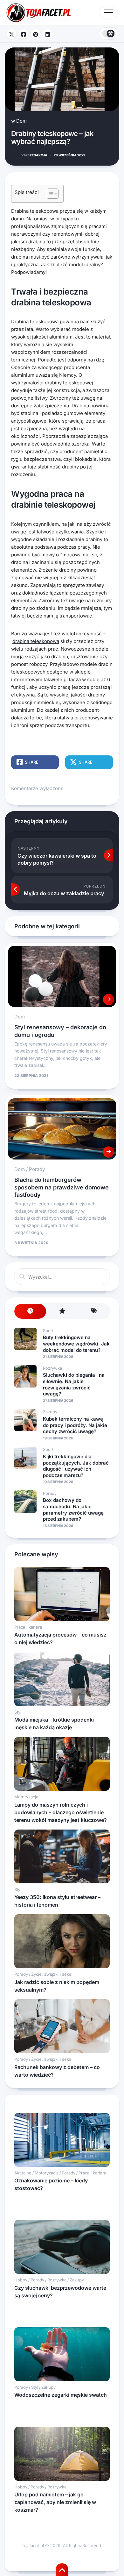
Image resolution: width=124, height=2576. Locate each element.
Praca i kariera (28, 1627)
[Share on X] (11, 34)
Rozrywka (52, 1368)
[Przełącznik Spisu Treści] (49, 194)
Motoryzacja (26, 1797)
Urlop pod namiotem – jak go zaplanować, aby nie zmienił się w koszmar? (55, 2502)
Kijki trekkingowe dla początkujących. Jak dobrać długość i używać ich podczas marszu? (76, 1466)
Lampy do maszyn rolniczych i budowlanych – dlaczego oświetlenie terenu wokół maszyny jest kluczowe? (61, 1812)
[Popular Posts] (62, 1311)
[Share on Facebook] (24, 34)
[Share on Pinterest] (36, 34)
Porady (37, 1169)
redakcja (34, 155)
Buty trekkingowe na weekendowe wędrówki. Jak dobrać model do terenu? (76, 1344)
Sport (48, 1331)
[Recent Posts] (30, 1311)
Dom (21, 121)
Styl (18, 1712)
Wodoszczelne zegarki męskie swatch (61, 2395)
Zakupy (50, 1412)
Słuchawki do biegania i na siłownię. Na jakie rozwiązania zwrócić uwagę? (74, 1384)
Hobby (21, 2280)
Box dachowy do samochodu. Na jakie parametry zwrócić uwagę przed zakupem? (73, 1509)
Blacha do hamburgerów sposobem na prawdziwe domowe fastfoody (62, 1187)
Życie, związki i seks (51, 1974)
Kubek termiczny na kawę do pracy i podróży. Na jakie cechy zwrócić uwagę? (75, 1425)
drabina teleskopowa (36, 641)
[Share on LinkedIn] (48, 34)
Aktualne (23, 2173)
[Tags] (94, 1311)
